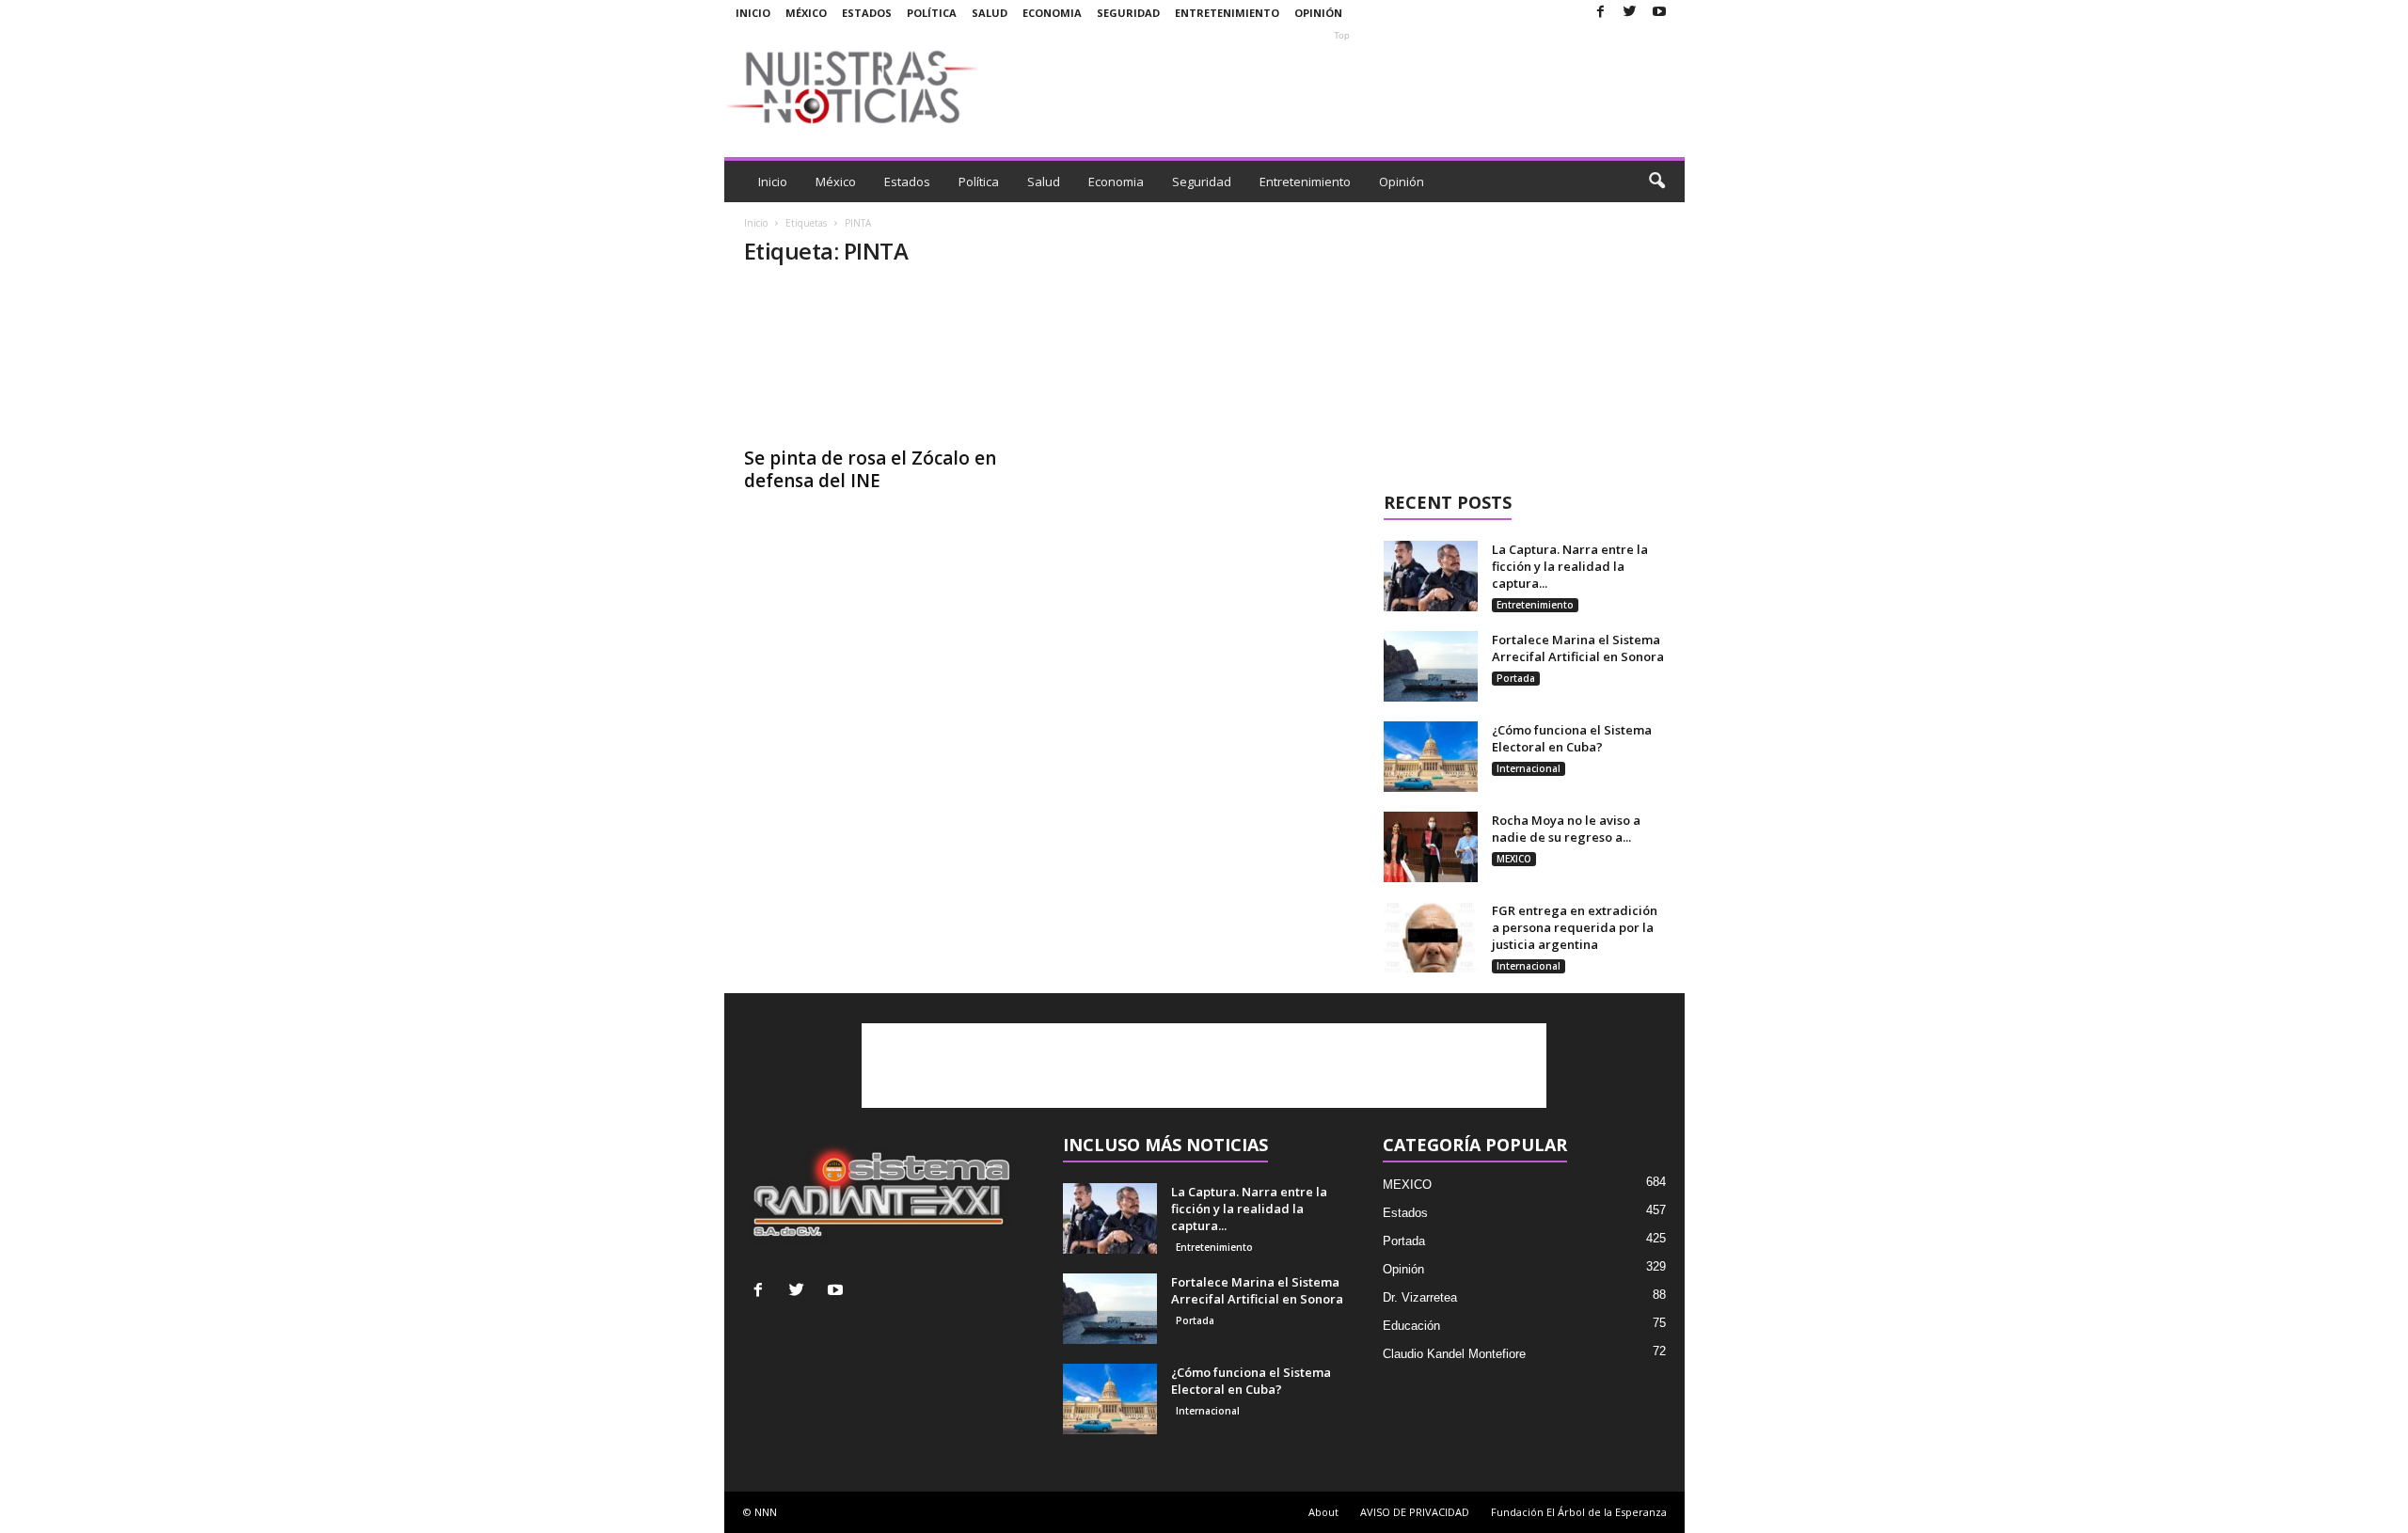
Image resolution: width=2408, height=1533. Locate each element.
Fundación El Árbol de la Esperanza (1579, 1512)
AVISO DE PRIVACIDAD (1415, 1512)
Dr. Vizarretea (1420, 1297)
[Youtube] (1659, 13)
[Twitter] (1630, 13)
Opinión (1318, 13)
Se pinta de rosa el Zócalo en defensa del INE (870, 469)
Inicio (753, 13)
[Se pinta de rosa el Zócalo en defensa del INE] (885, 360)
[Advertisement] (1342, 87)
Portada (1516, 678)
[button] (1656, 182)
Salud (990, 13)
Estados (867, 13)
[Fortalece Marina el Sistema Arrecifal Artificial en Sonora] (1431, 666)
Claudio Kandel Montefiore (1454, 1354)
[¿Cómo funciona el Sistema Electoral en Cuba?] (1431, 757)
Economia (1052, 13)
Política (932, 13)
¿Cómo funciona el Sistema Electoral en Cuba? (1572, 738)
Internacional (1529, 768)
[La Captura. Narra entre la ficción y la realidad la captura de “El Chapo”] (1431, 576)
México (806, 13)
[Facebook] (1601, 13)
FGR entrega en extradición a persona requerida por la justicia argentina (1575, 927)
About (1323, 1512)
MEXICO (1514, 859)
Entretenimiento (1227, 13)
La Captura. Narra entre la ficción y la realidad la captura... (1570, 566)
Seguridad (1128, 13)
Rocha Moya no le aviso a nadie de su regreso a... (1566, 829)
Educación (1411, 1326)
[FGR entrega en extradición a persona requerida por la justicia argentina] (1431, 937)
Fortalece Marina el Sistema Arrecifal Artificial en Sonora (1578, 648)
